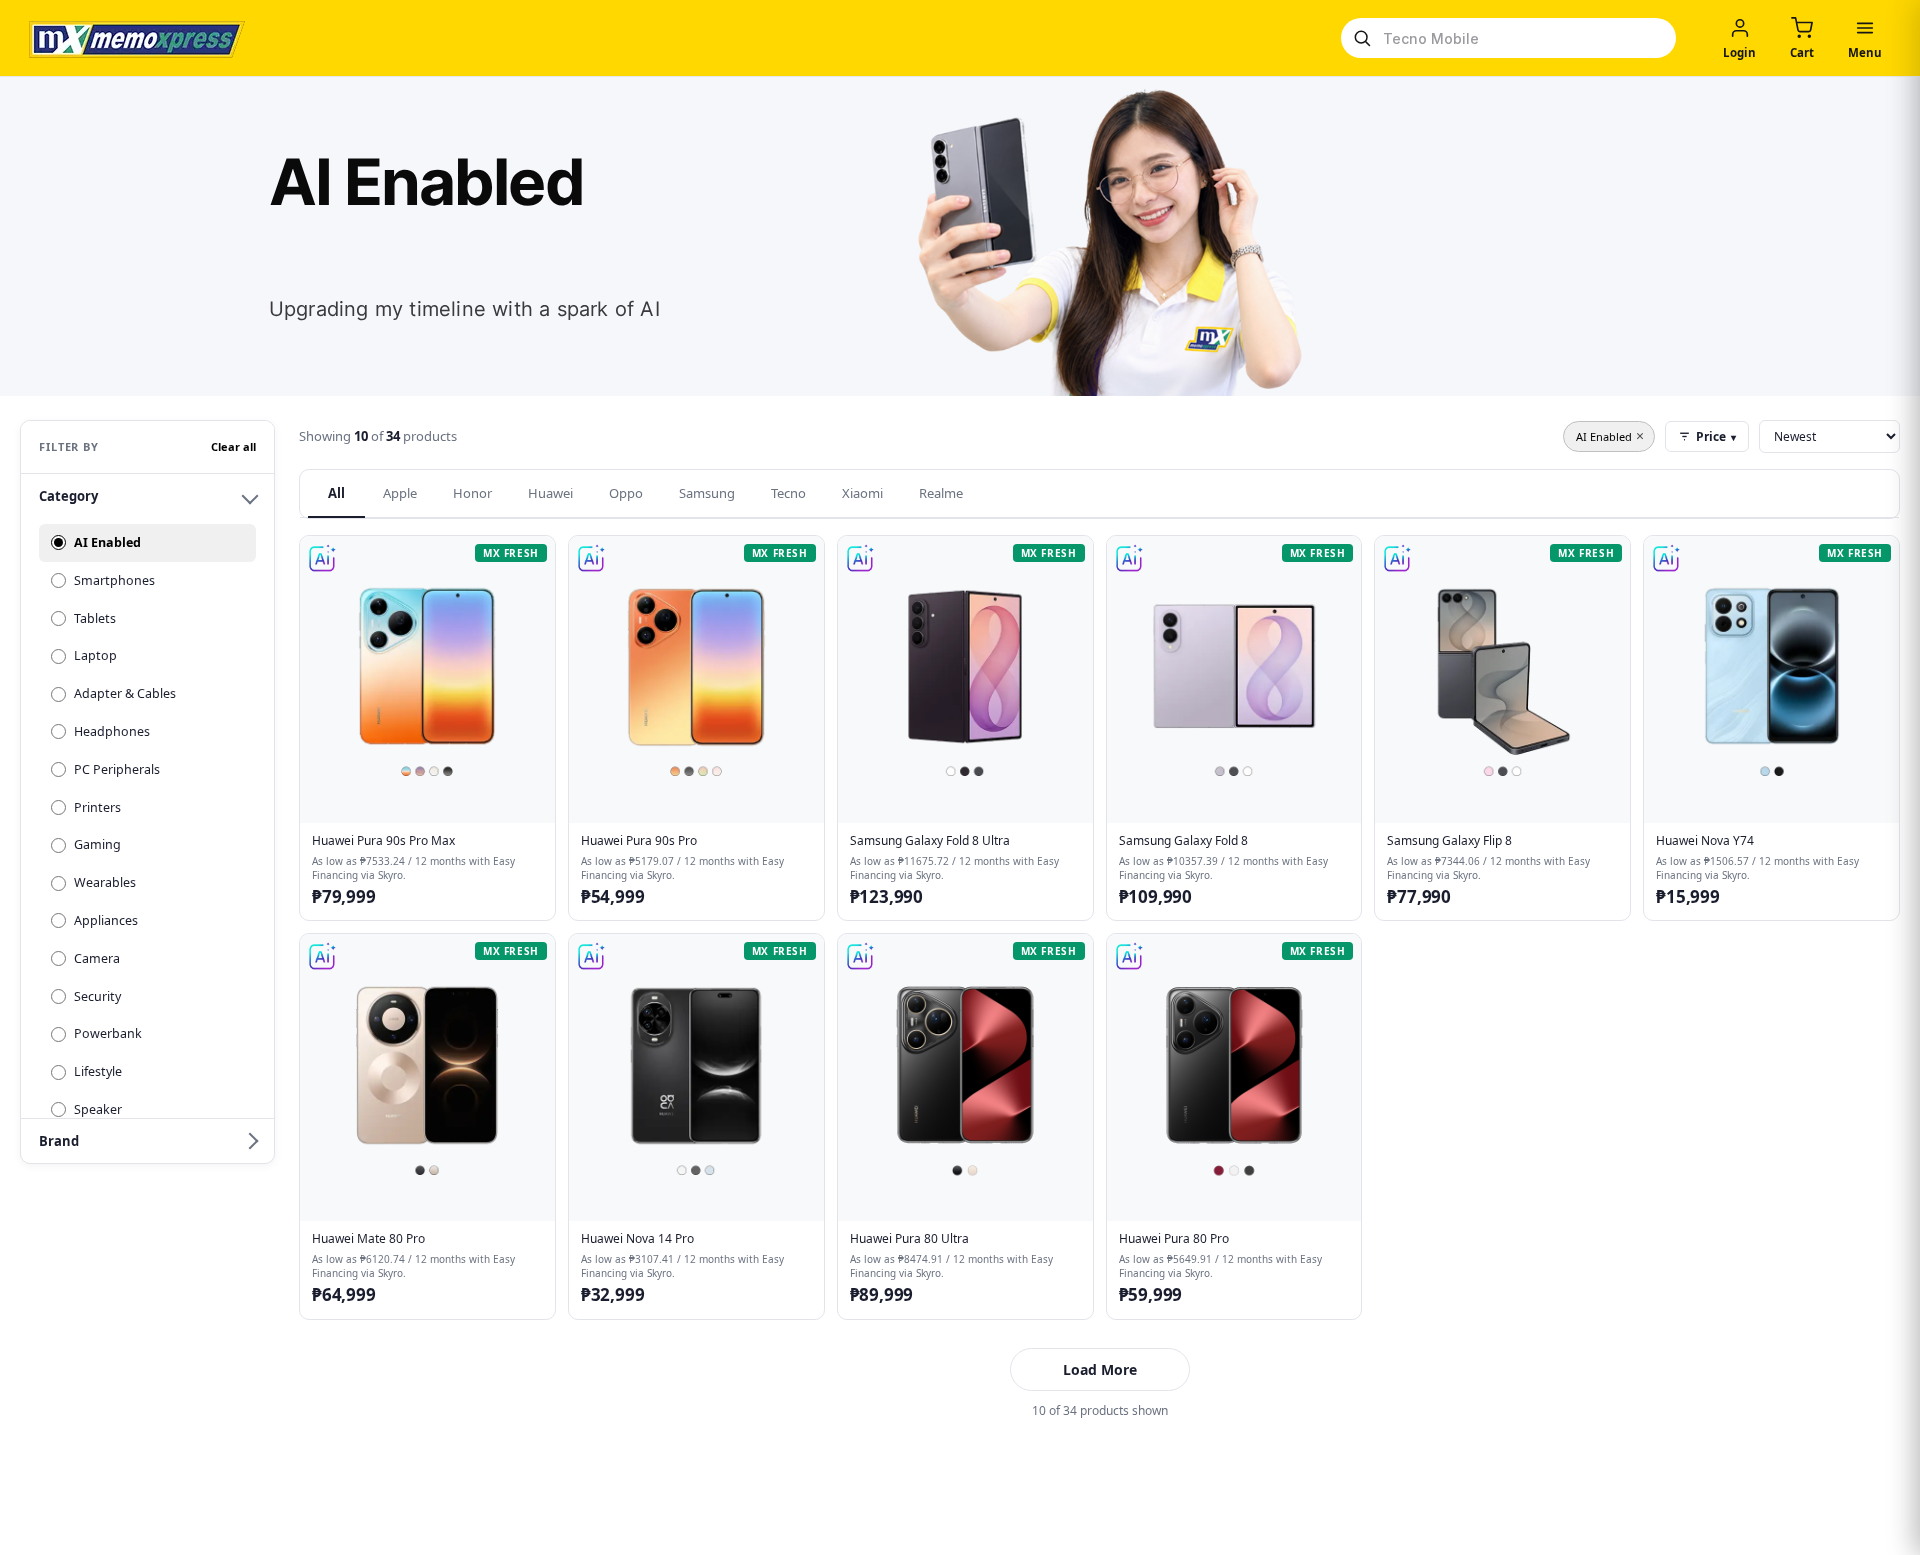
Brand (59, 1141)
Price (1716, 436)
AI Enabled (1610, 435)
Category (68, 496)
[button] (427, 728)
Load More (1100, 1369)
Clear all (233, 446)
